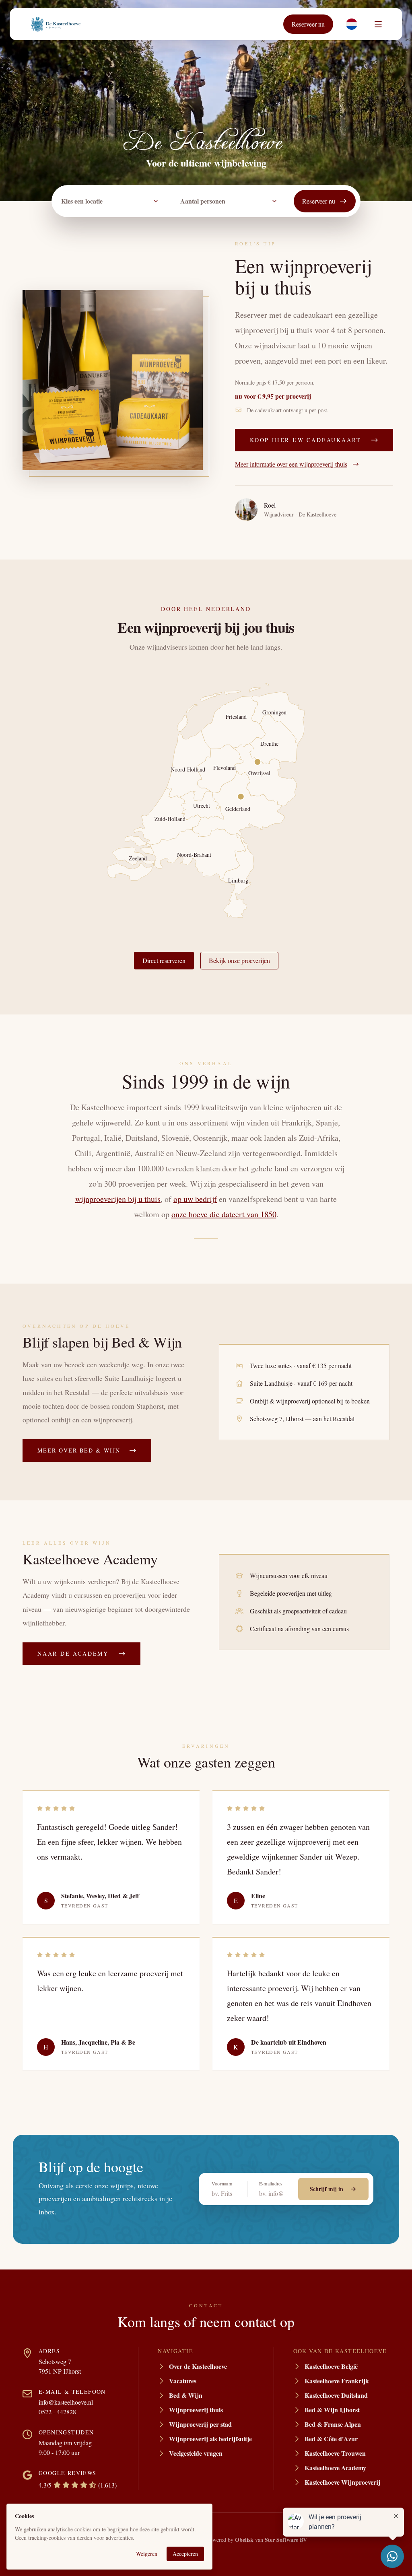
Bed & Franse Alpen (333, 2424)
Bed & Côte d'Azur (331, 2439)
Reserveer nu (308, 24)
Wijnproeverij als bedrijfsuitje (210, 2439)
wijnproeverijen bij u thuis (118, 1199)
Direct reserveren (164, 960)
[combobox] (112, 201)
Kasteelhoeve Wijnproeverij (342, 2482)
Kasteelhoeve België (331, 2366)
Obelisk (244, 2540)
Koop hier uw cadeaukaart (306, 440)
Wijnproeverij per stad (200, 2424)
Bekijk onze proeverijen (239, 960)
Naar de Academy (73, 1653)
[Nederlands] (352, 24)
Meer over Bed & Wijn (79, 1450)
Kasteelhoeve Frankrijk (337, 2381)
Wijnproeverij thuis (196, 2410)
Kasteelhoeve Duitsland (336, 2395)
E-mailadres (271, 2183)
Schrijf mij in (327, 2189)
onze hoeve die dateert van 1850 (224, 1214)
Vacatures (183, 2381)
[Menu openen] (378, 24)
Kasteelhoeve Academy (335, 2468)
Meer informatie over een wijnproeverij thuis (291, 464)
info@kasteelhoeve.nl (66, 2402)
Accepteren (185, 2554)
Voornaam (222, 2183)
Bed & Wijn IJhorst (332, 2410)
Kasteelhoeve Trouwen (335, 2453)
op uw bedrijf (195, 1199)
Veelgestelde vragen (196, 2453)
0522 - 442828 (57, 2412)
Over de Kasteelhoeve (198, 2366)
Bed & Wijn (186, 2395)
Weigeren (147, 2554)
